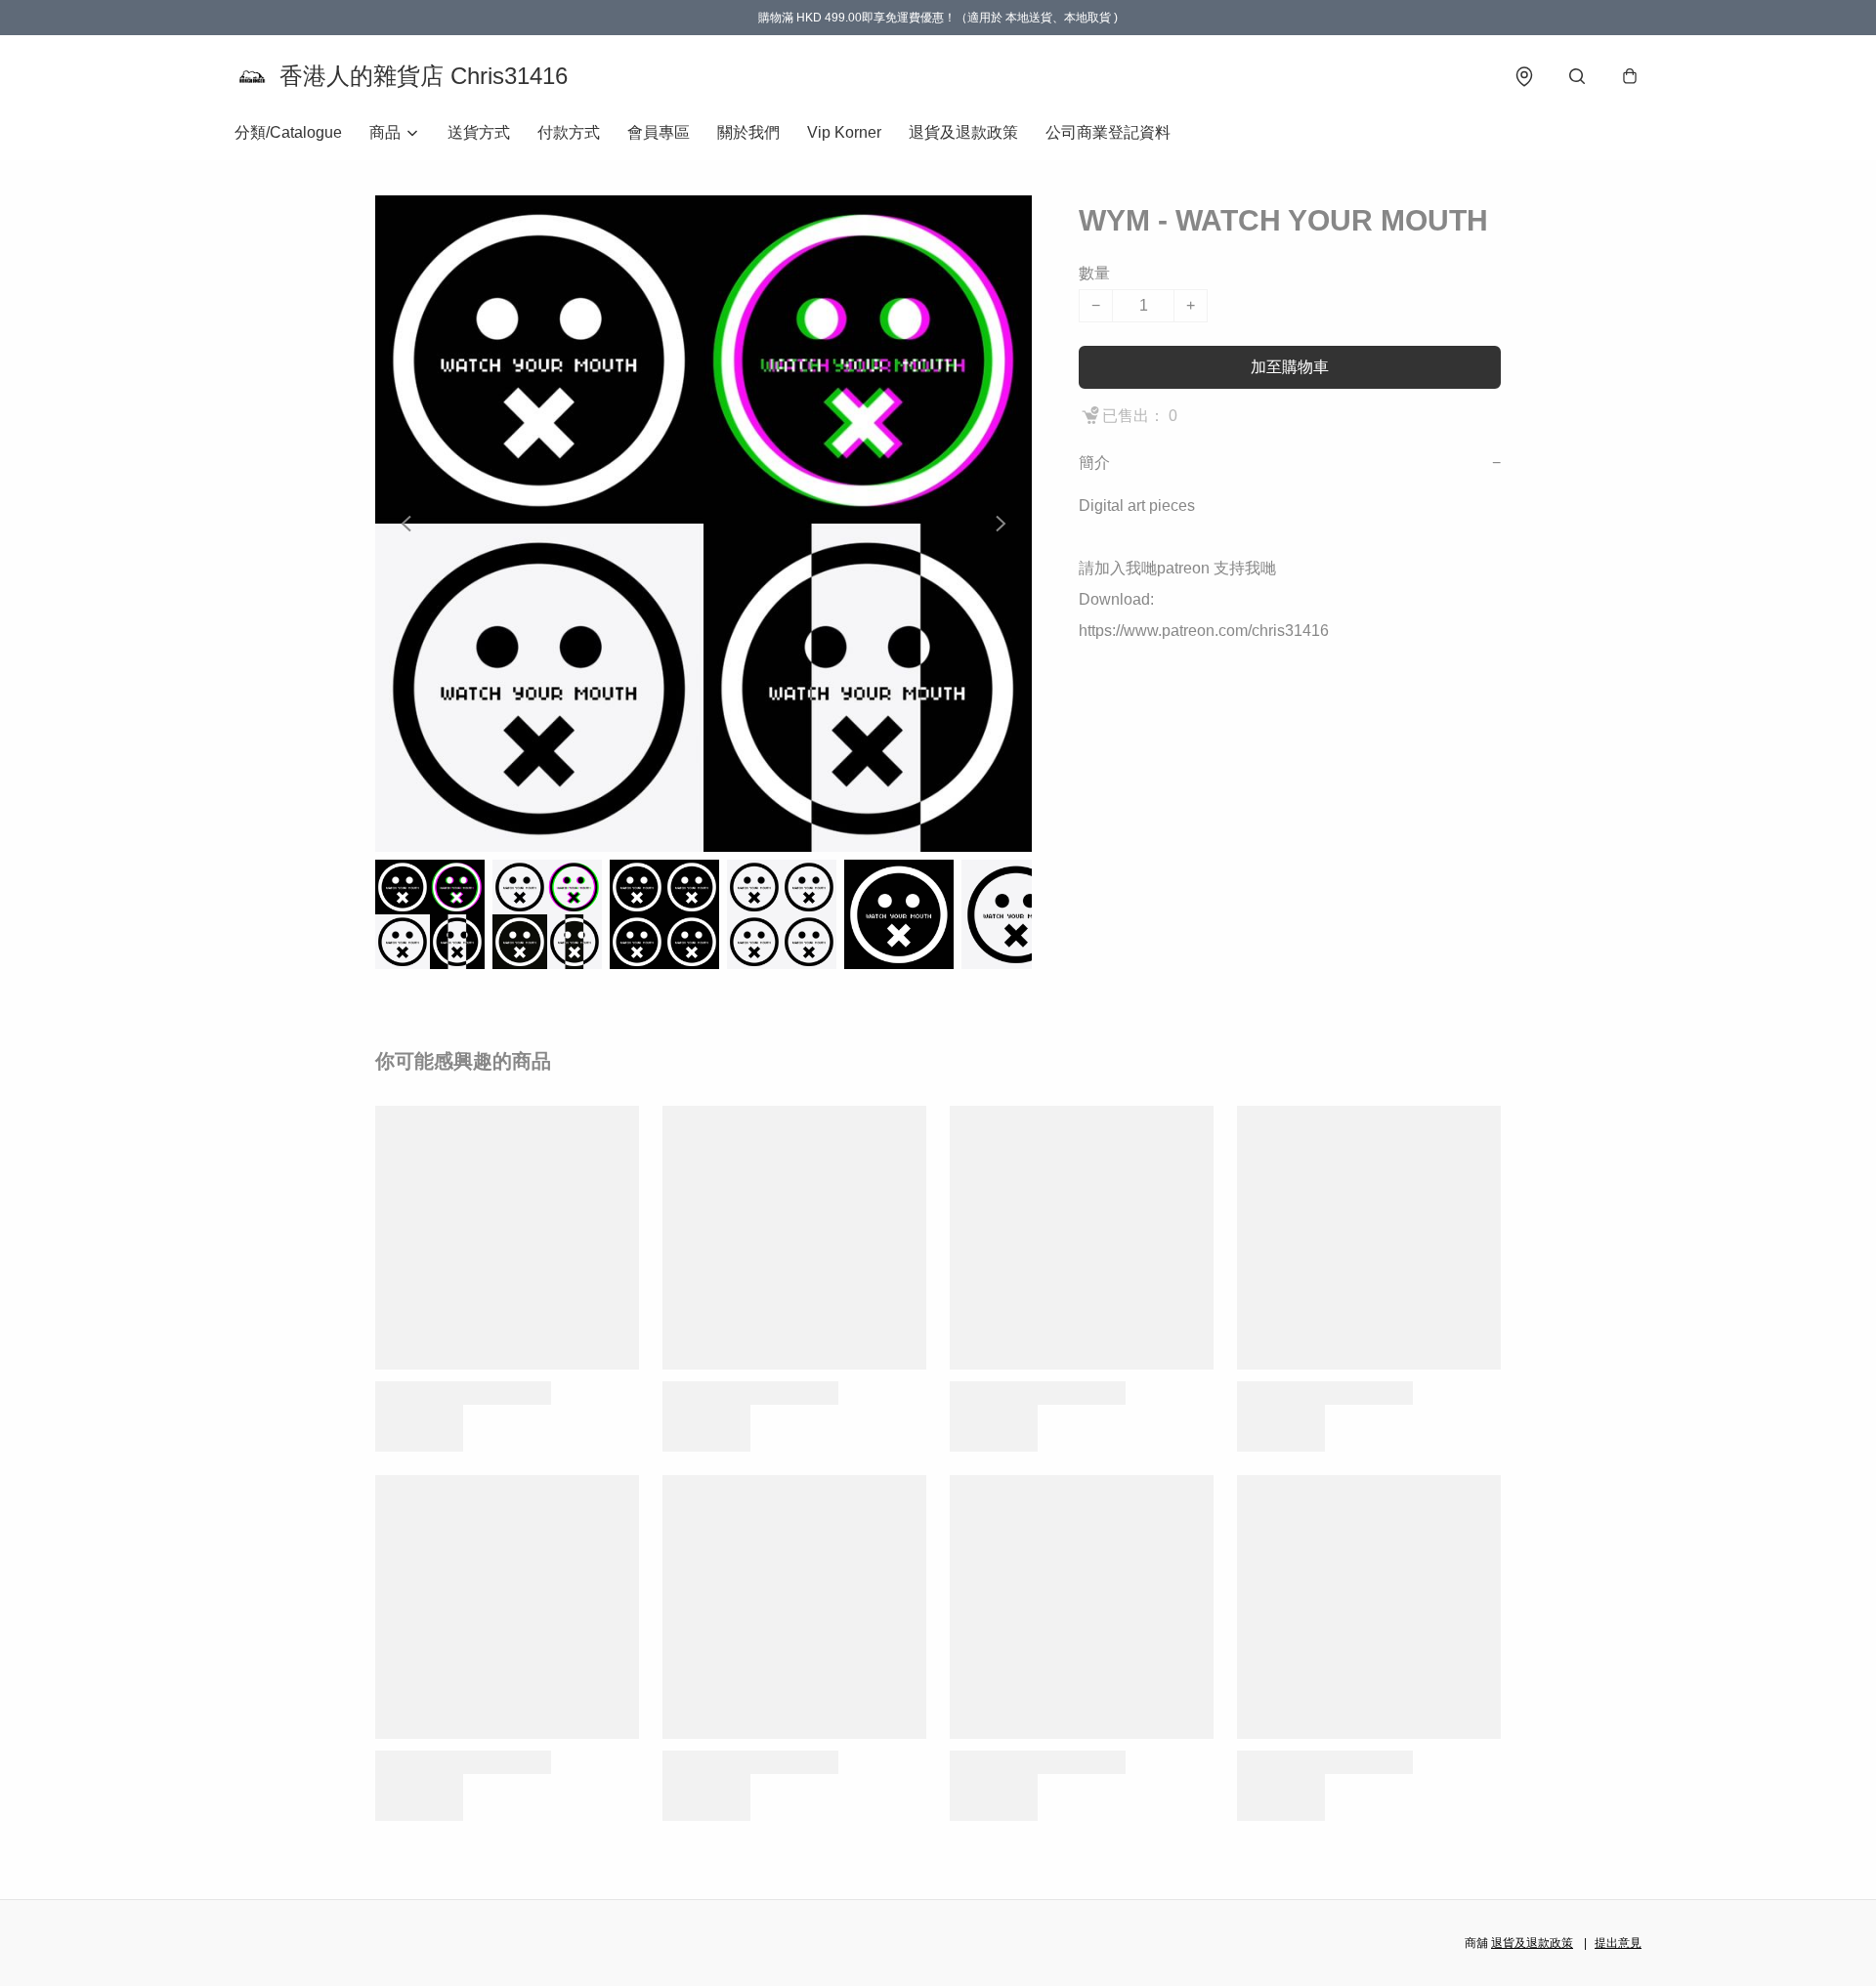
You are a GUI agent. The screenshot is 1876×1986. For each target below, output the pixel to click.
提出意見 (1618, 1943)
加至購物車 (1290, 367)
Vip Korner (844, 132)
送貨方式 (479, 132)
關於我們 (748, 132)
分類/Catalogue (288, 132)
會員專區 (659, 132)
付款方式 (569, 132)
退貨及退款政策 (963, 132)
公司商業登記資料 (1108, 132)
